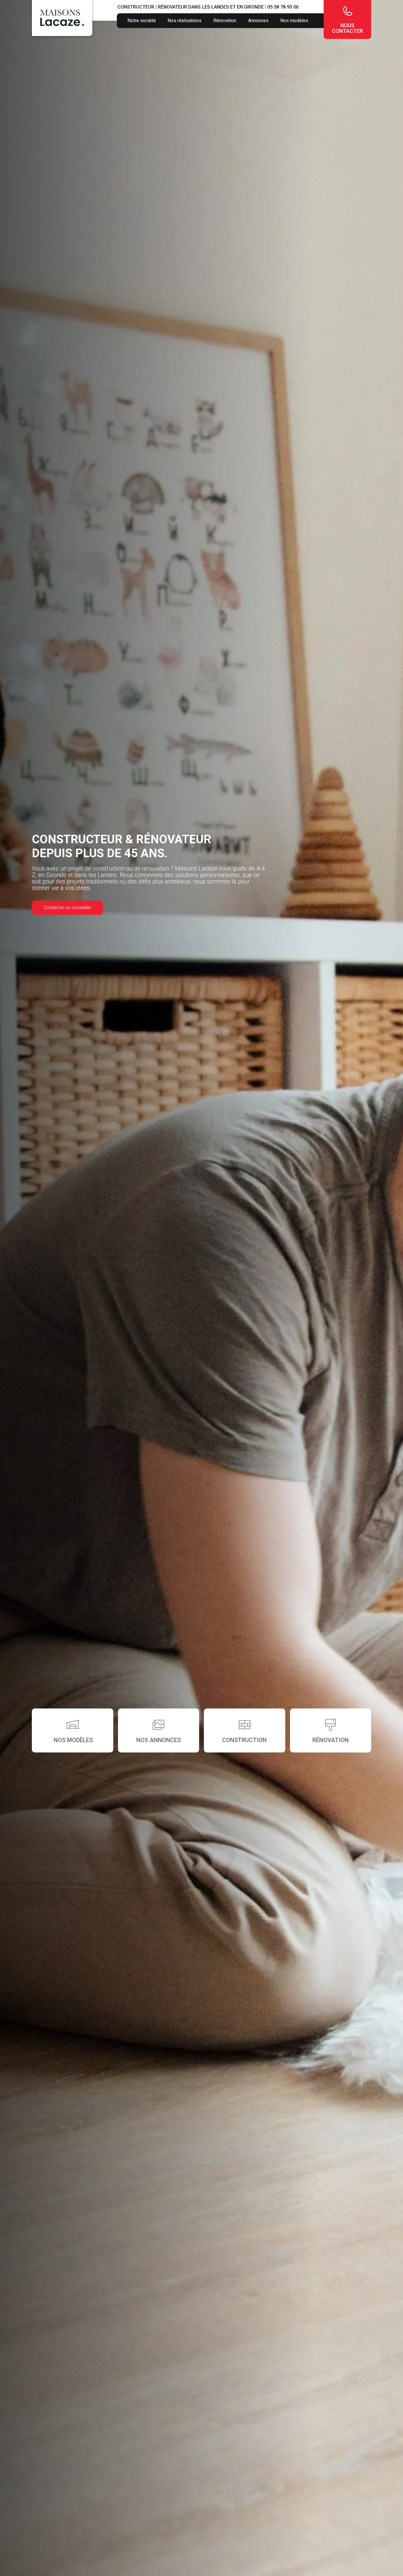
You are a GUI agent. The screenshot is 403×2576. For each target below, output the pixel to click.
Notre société (142, 21)
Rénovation (225, 21)
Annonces (258, 21)
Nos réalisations (185, 21)
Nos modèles (294, 21)
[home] (62, 18)
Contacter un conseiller (67, 908)
